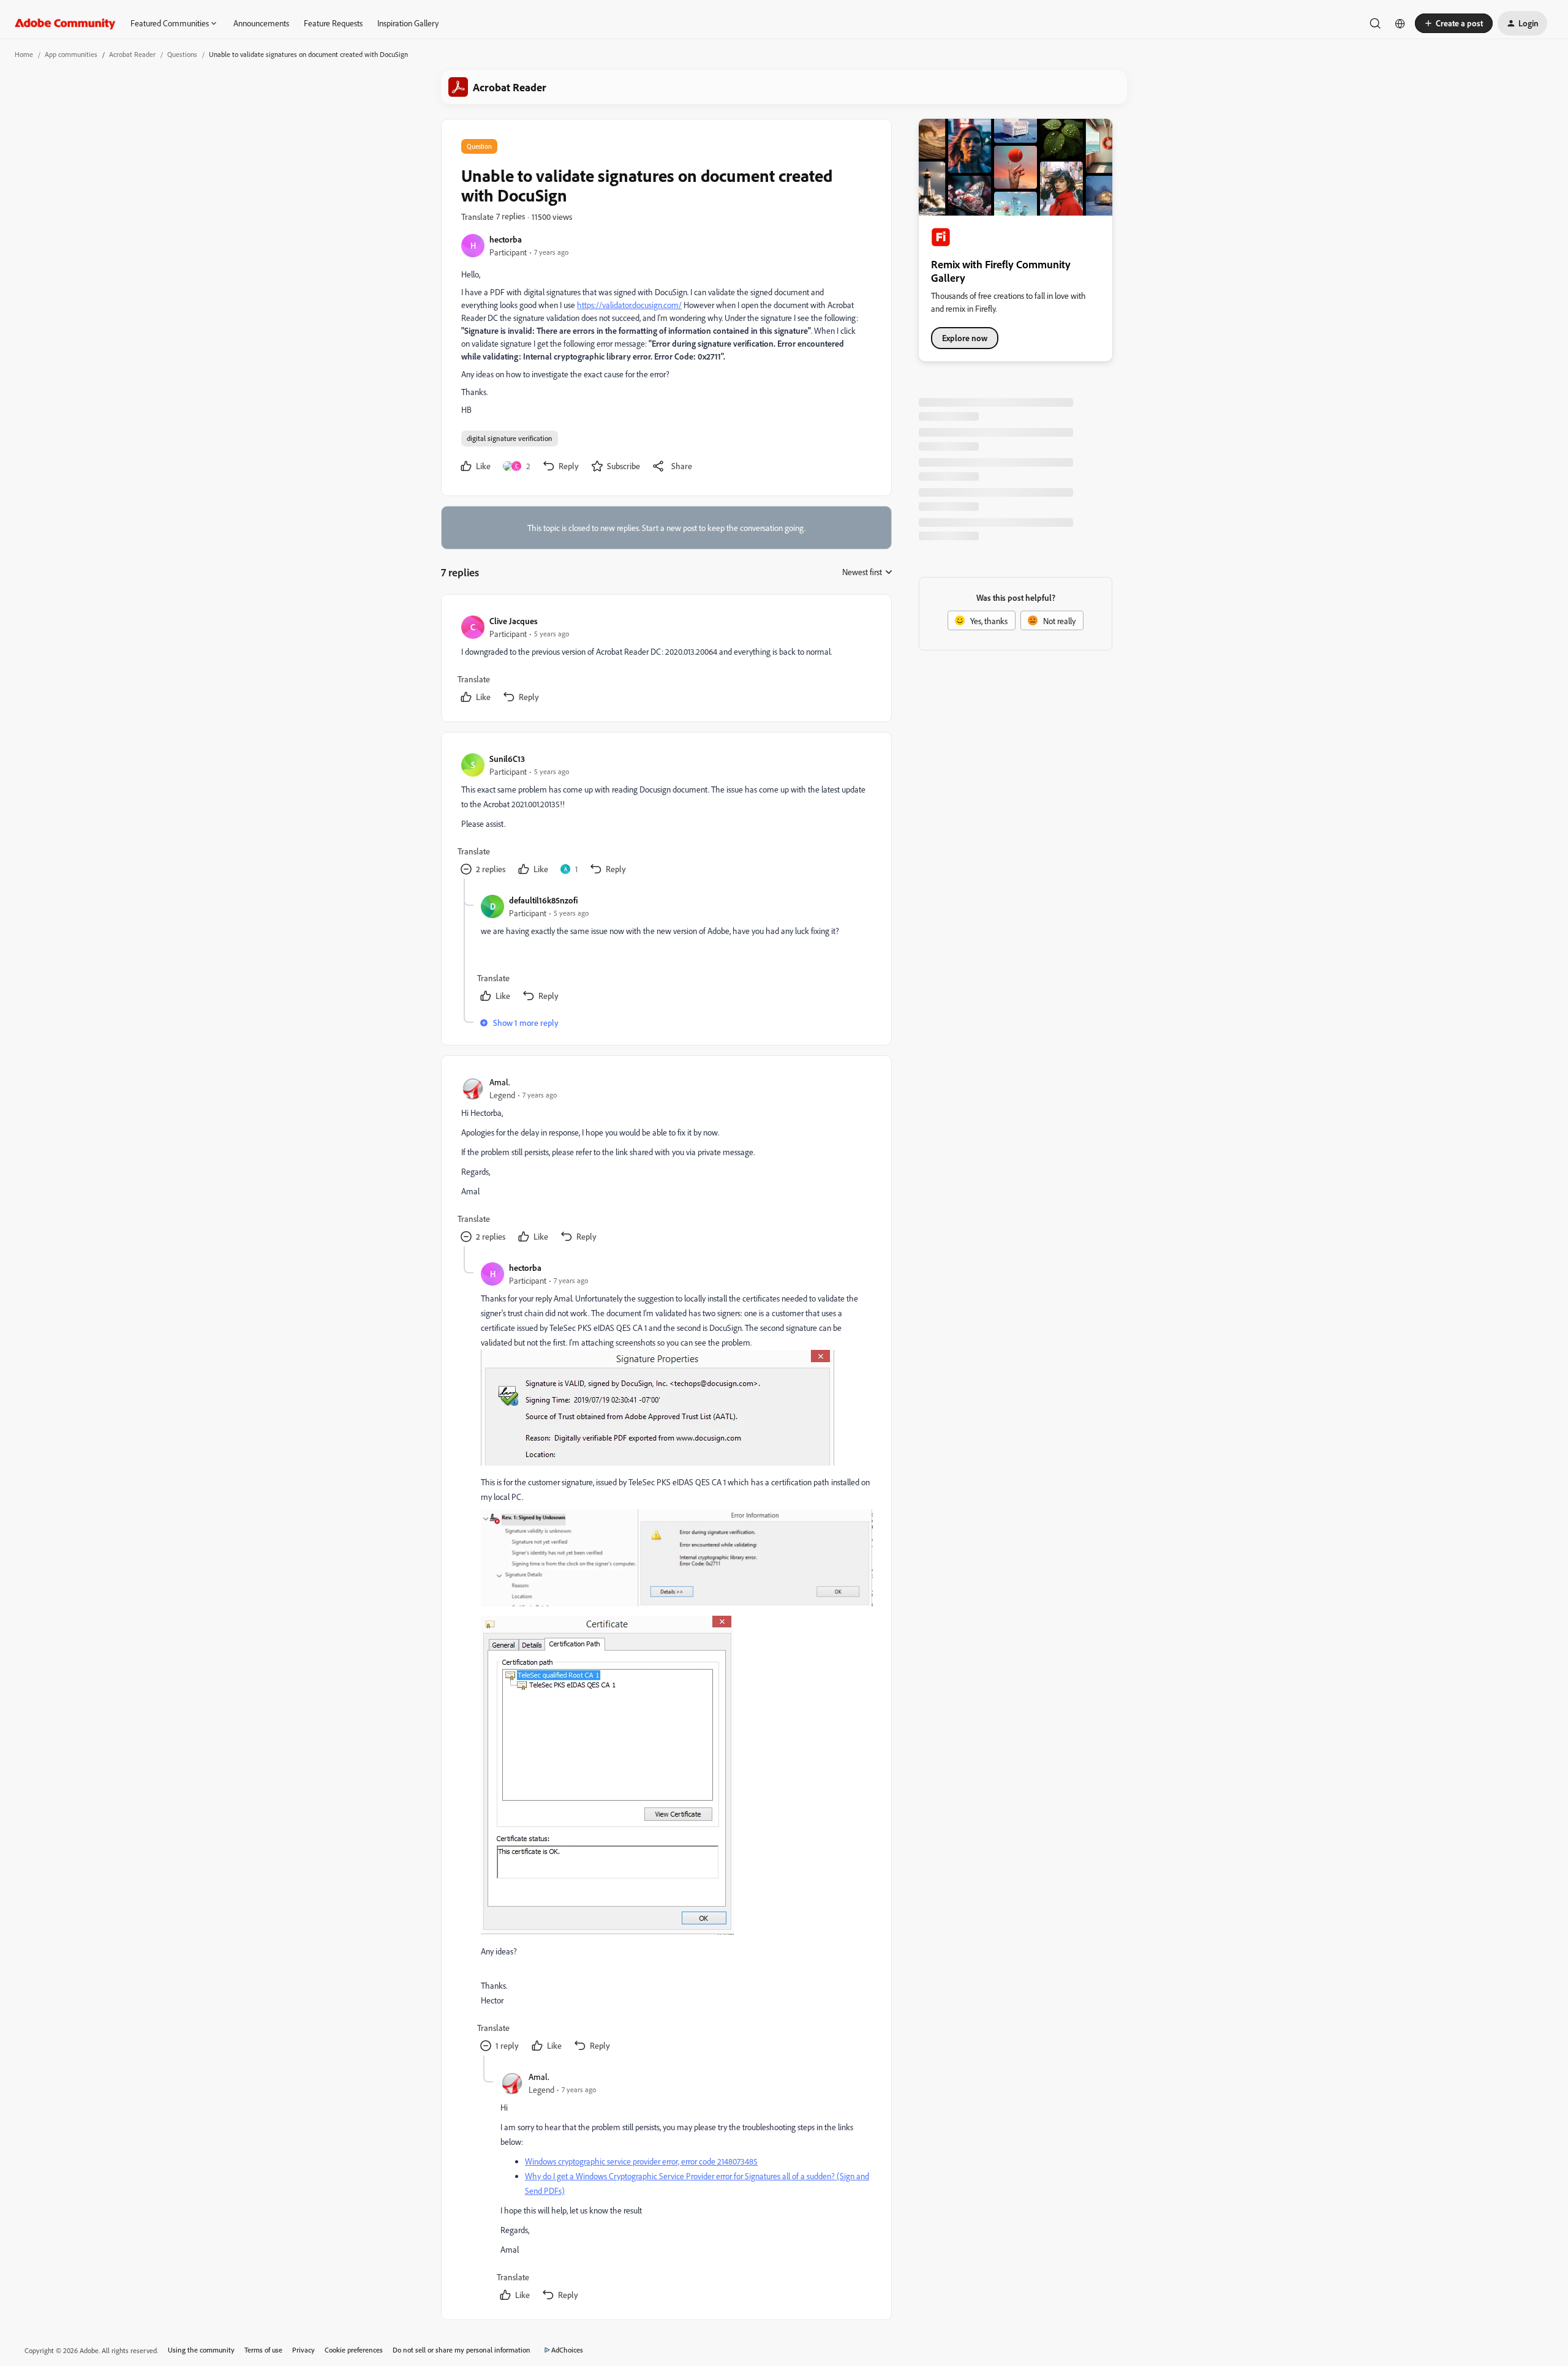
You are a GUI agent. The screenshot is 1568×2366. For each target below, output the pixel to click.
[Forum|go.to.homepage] (65, 23)
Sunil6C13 (507, 759)
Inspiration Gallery (408, 23)
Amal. (500, 1082)
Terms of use (263, 2350)
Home (24, 54)
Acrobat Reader (132, 54)
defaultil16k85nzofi (544, 900)
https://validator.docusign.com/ (629, 305)
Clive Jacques (514, 621)
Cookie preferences (354, 2350)
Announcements (261, 23)
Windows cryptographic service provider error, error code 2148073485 (641, 2161)
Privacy (303, 2350)
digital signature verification (510, 438)
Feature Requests (333, 23)
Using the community (201, 2350)
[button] (1454, 23)
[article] (666, 661)
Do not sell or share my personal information (462, 2350)
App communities (71, 54)
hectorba (506, 239)
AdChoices (567, 2350)
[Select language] (1400, 23)
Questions (182, 54)
